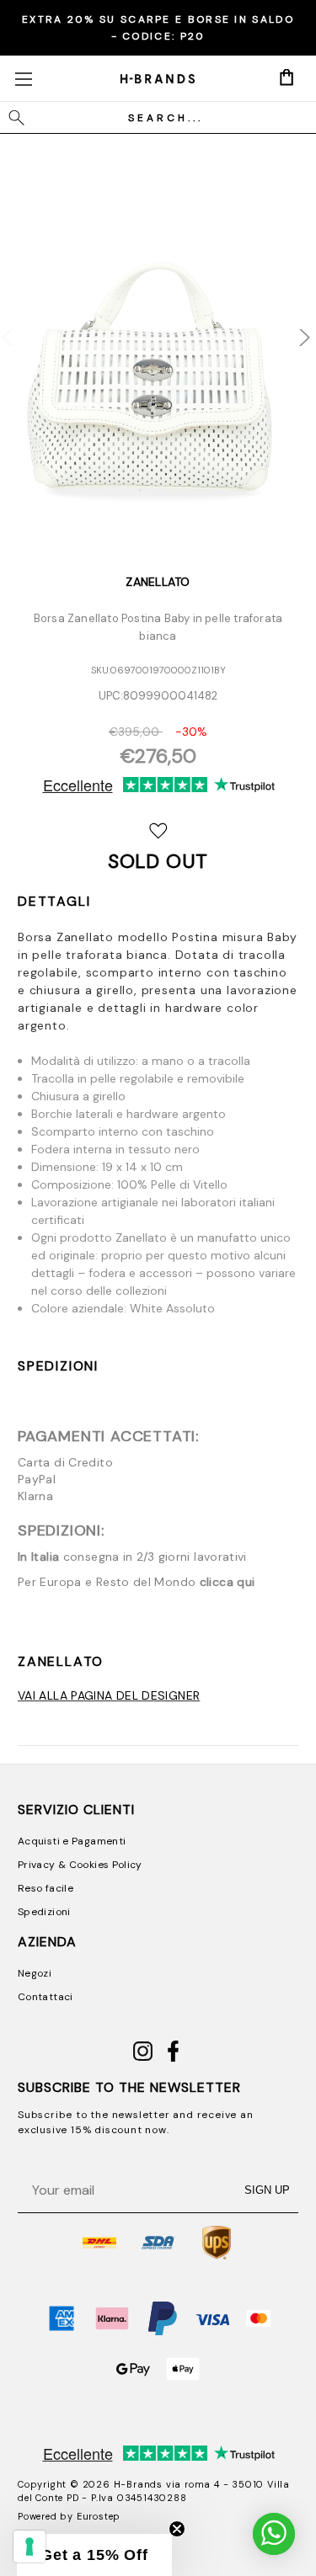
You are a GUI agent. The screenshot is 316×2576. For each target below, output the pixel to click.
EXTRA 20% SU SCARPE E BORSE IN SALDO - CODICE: (158, 28)
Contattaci (46, 1997)
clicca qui (228, 1582)
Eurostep (99, 2516)
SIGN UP (267, 2190)
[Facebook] (173, 2058)
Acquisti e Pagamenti (72, 1841)
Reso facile (46, 1888)
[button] (94, 2555)
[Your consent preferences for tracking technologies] (29, 2547)
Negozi (35, 1973)
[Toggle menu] (23, 79)
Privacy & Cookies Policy (80, 1865)
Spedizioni (58, 1366)
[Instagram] (143, 2058)
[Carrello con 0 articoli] (287, 77)
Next (293, 328)
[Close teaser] (177, 2529)
